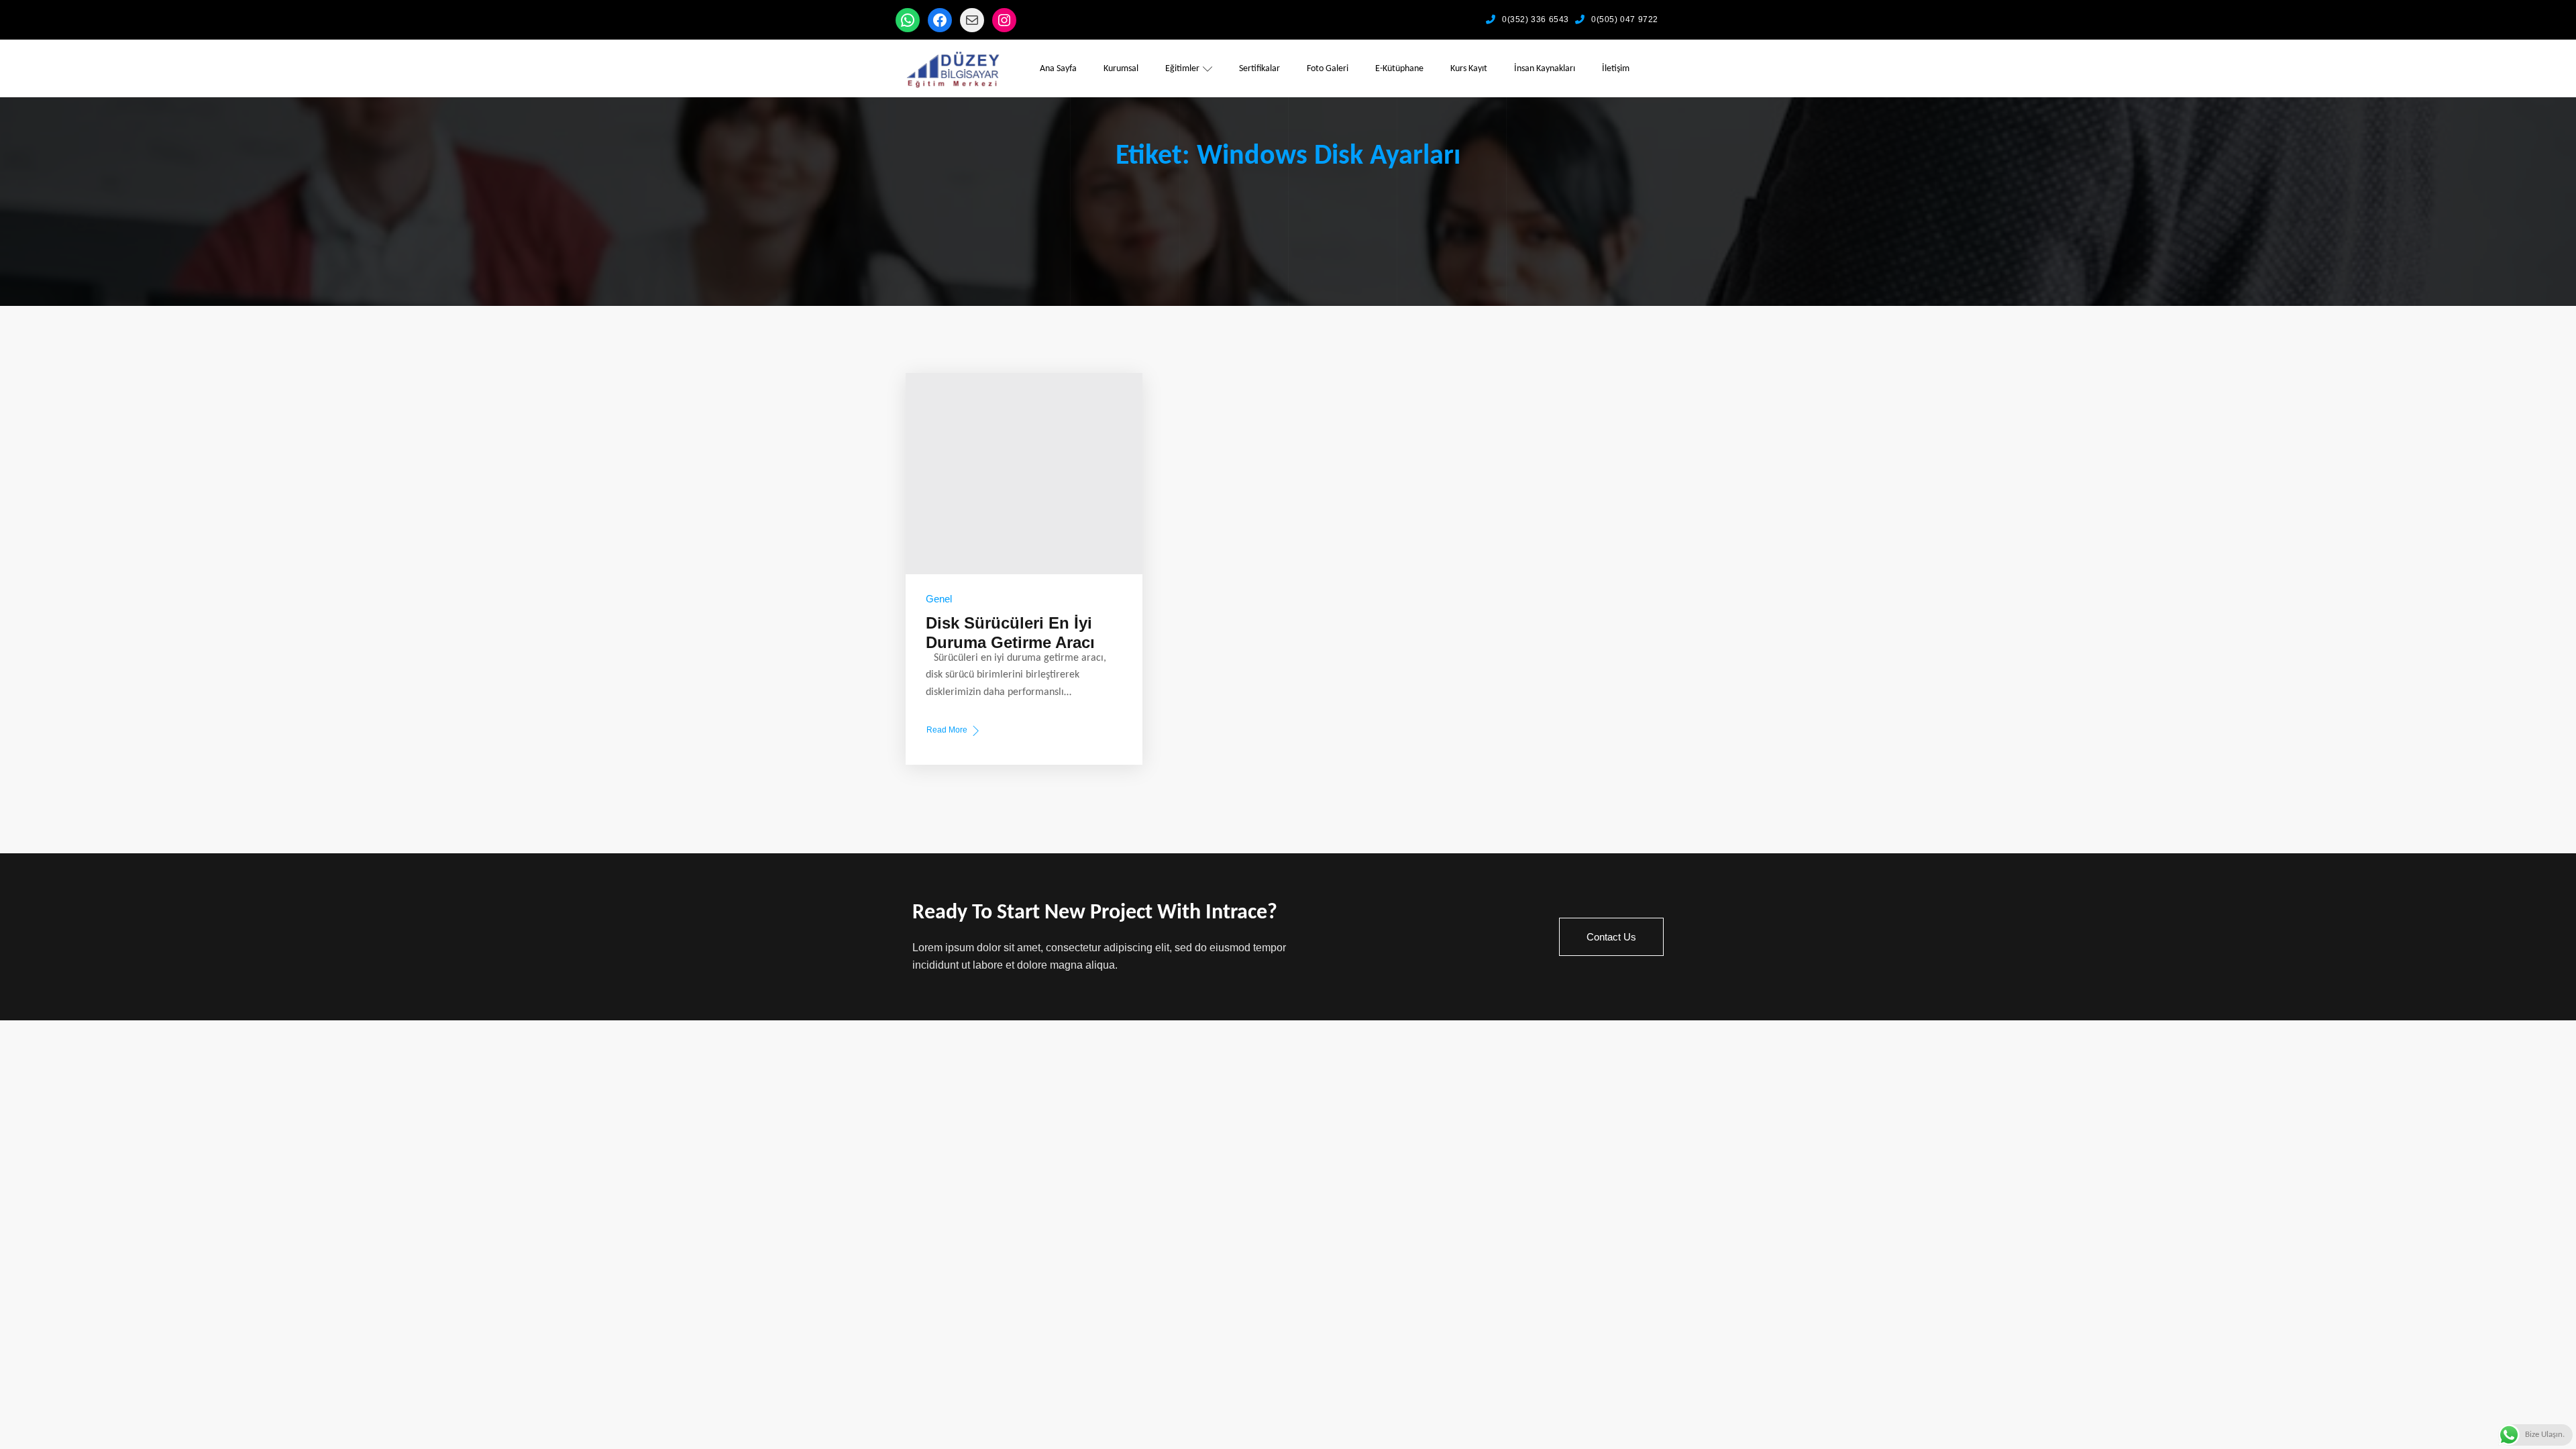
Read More (947, 731)
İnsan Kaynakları (1545, 69)
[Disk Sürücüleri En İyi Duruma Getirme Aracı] (1024, 474)
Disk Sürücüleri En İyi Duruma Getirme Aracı (1010, 633)
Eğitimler (1182, 69)
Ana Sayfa (1058, 69)
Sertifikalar (1259, 69)
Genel (939, 599)
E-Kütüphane (1399, 69)
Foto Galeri (1328, 69)
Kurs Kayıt (1469, 69)
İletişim (1616, 69)
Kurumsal (1121, 69)
